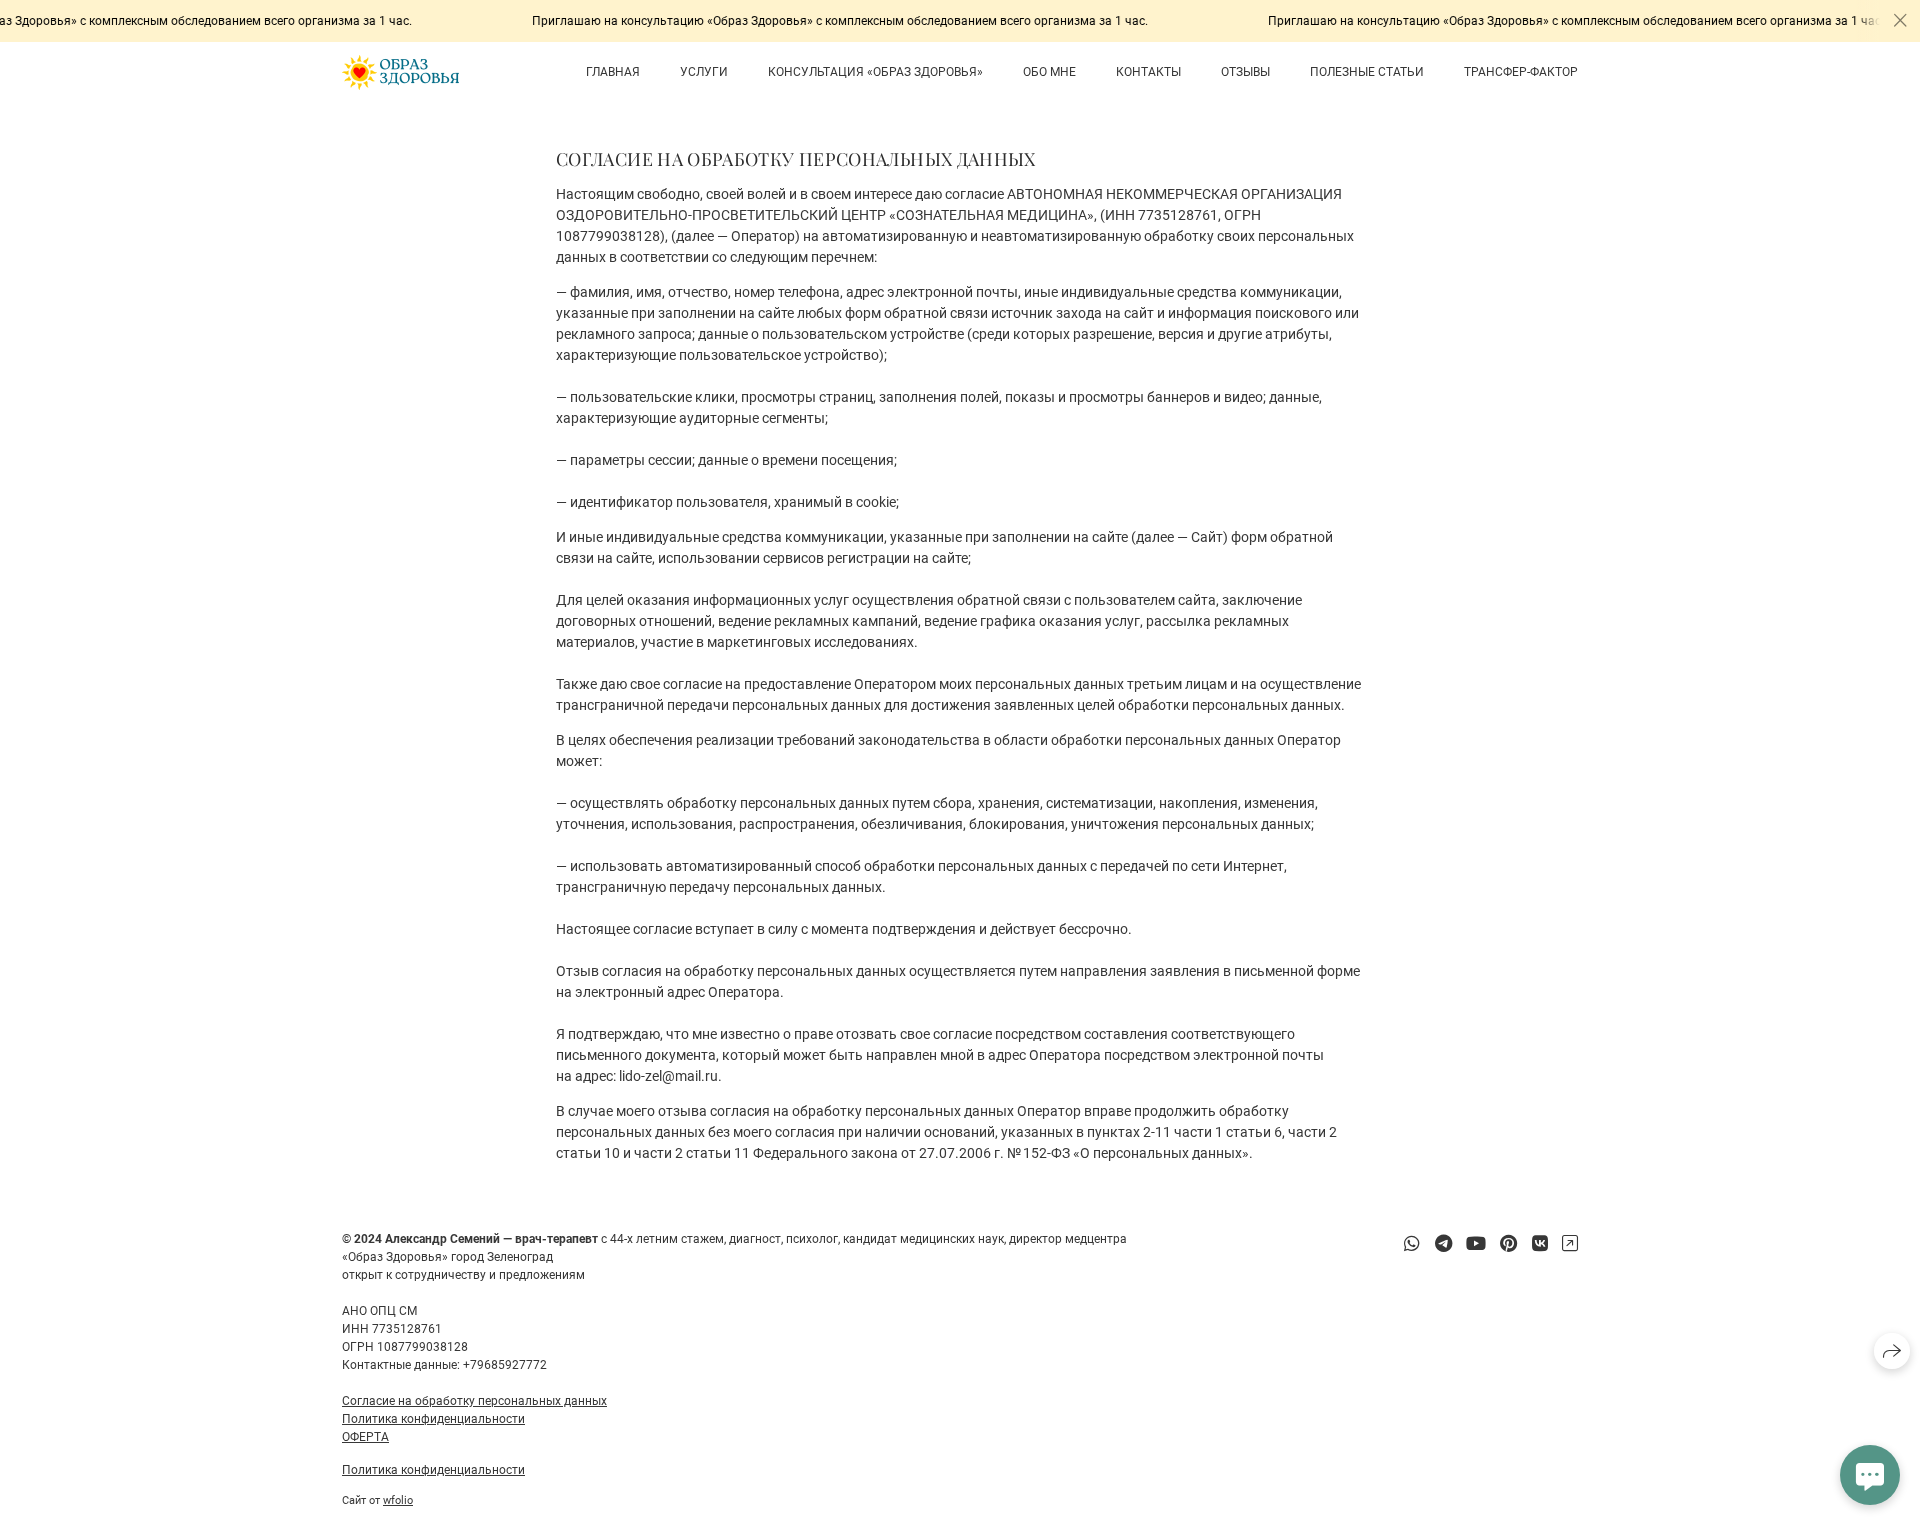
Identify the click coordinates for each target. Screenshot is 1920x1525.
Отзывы (1245, 72)
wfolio (398, 1500)
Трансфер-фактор (1521, 72)
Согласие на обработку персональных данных (474, 1401)
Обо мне (1049, 72)
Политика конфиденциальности (433, 1419)
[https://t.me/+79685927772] (1443, 1243)
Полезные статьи (1367, 72)
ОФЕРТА (365, 1437)
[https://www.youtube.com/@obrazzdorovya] (1476, 1243)
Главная (613, 72)
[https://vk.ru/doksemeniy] (1540, 1243)
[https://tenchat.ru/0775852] (1570, 1243)
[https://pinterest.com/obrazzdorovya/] (1508, 1243)
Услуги (704, 72)
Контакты (1148, 72)
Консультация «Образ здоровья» (875, 72)
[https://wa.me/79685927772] (1412, 1243)
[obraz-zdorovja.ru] (400, 72)
